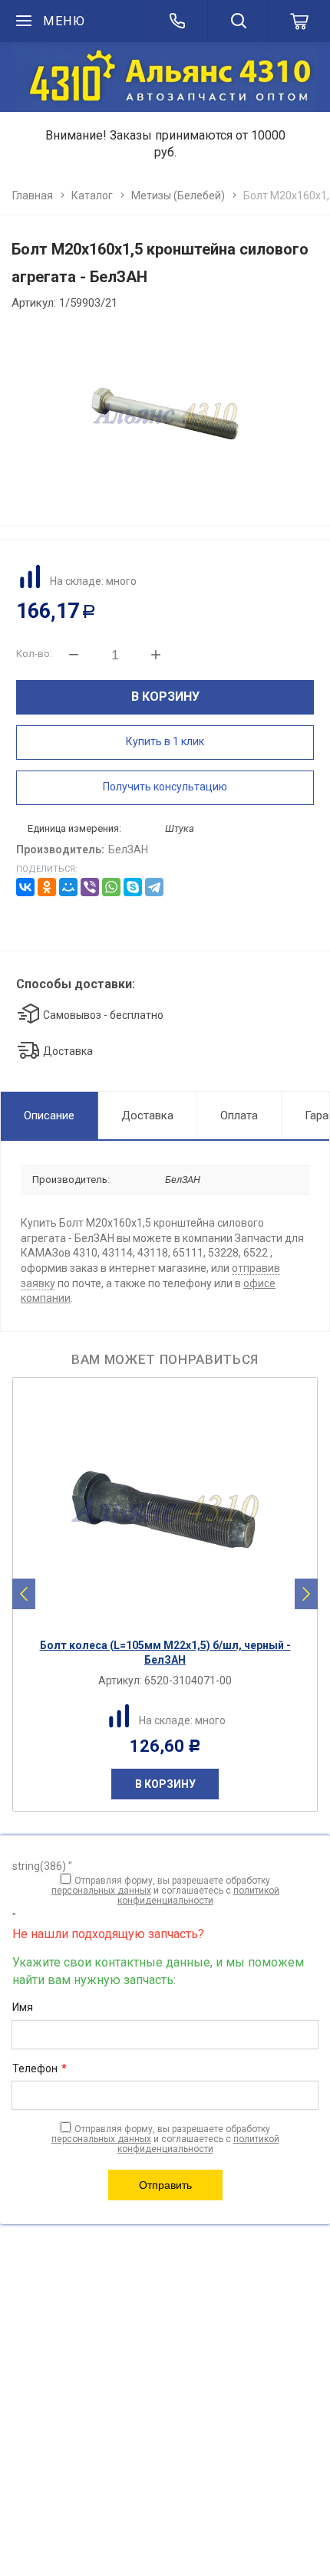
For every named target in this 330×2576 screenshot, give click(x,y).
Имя (23, 2007)
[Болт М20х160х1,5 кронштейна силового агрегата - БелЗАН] (165, 413)
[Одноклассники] (47, 887)
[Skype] (133, 887)
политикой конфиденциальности (198, 1896)
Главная (33, 195)
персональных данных (101, 1891)
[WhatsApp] (111, 887)
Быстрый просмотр (173, 1617)
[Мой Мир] (68, 887)
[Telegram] (154, 887)
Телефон (40, 2068)
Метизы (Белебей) (178, 195)
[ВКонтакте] (25, 887)
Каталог (92, 195)
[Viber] (90, 887)
